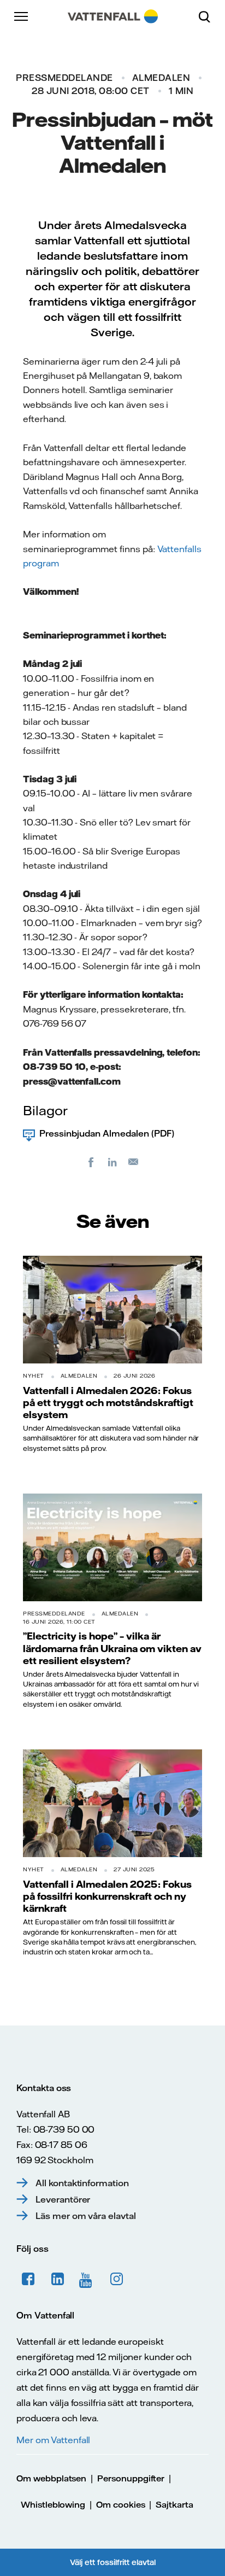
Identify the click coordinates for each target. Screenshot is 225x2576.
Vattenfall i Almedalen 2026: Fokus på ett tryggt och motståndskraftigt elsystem (108, 1403)
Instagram (117, 2279)
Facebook (28, 2279)
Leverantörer (63, 2199)
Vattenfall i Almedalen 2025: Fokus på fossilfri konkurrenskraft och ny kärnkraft (107, 1896)
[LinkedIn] (112, 1162)
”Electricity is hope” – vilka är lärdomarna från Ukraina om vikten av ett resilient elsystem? (112, 1648)
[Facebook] (91, 1162)
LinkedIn (58, 2279)
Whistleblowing (53, 2505)
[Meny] (22, 16)
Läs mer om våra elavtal (86, 2216)
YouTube (87, 2279)
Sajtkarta (174, 2505)
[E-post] (134, 1162)
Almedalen (161, 78)
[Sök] (209, 16)
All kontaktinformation (82, 2183)
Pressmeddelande (64, 78)
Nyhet (34, 1376)
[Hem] (113, 16)
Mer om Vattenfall (53, 2440)
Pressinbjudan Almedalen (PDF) (107, 1133)
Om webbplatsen (51, 2478)
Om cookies (121, 2505)
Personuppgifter (131, 2478)
